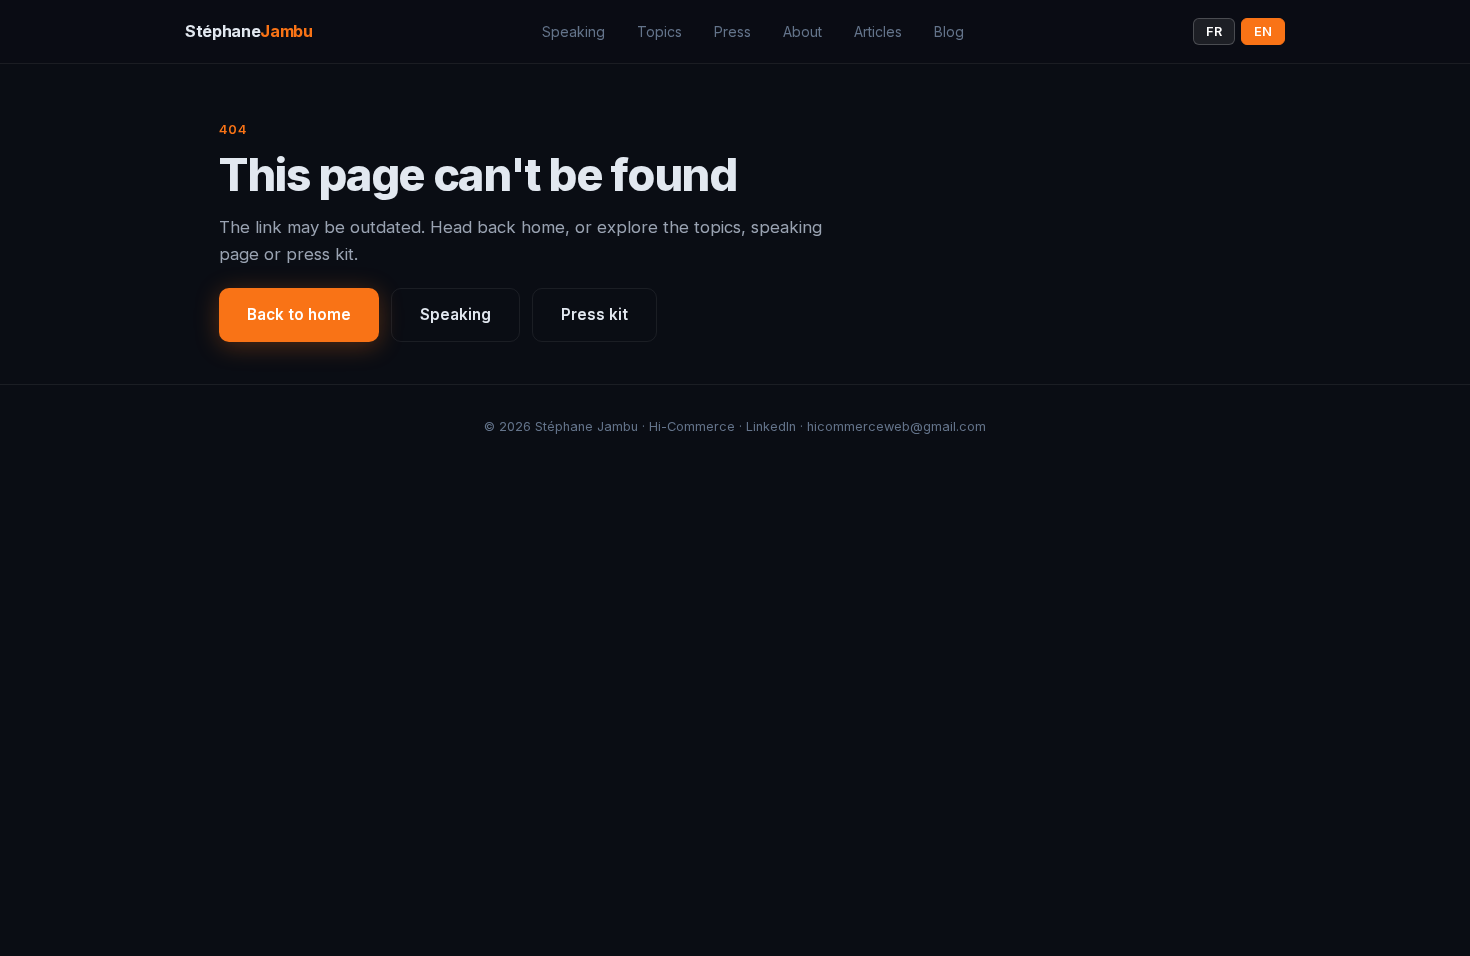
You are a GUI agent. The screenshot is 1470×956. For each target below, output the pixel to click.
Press (732, 31)
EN (1263, 31)
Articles (878, 31)
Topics (659, 31)
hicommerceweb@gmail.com (896, 426)
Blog (949, 31)
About (802, 31)
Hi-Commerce (692, 426)
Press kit (594, 314)
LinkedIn (771, 426)
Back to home (299, 314)
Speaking (573, 31)
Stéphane (249, 31)
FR (1214, 31)
